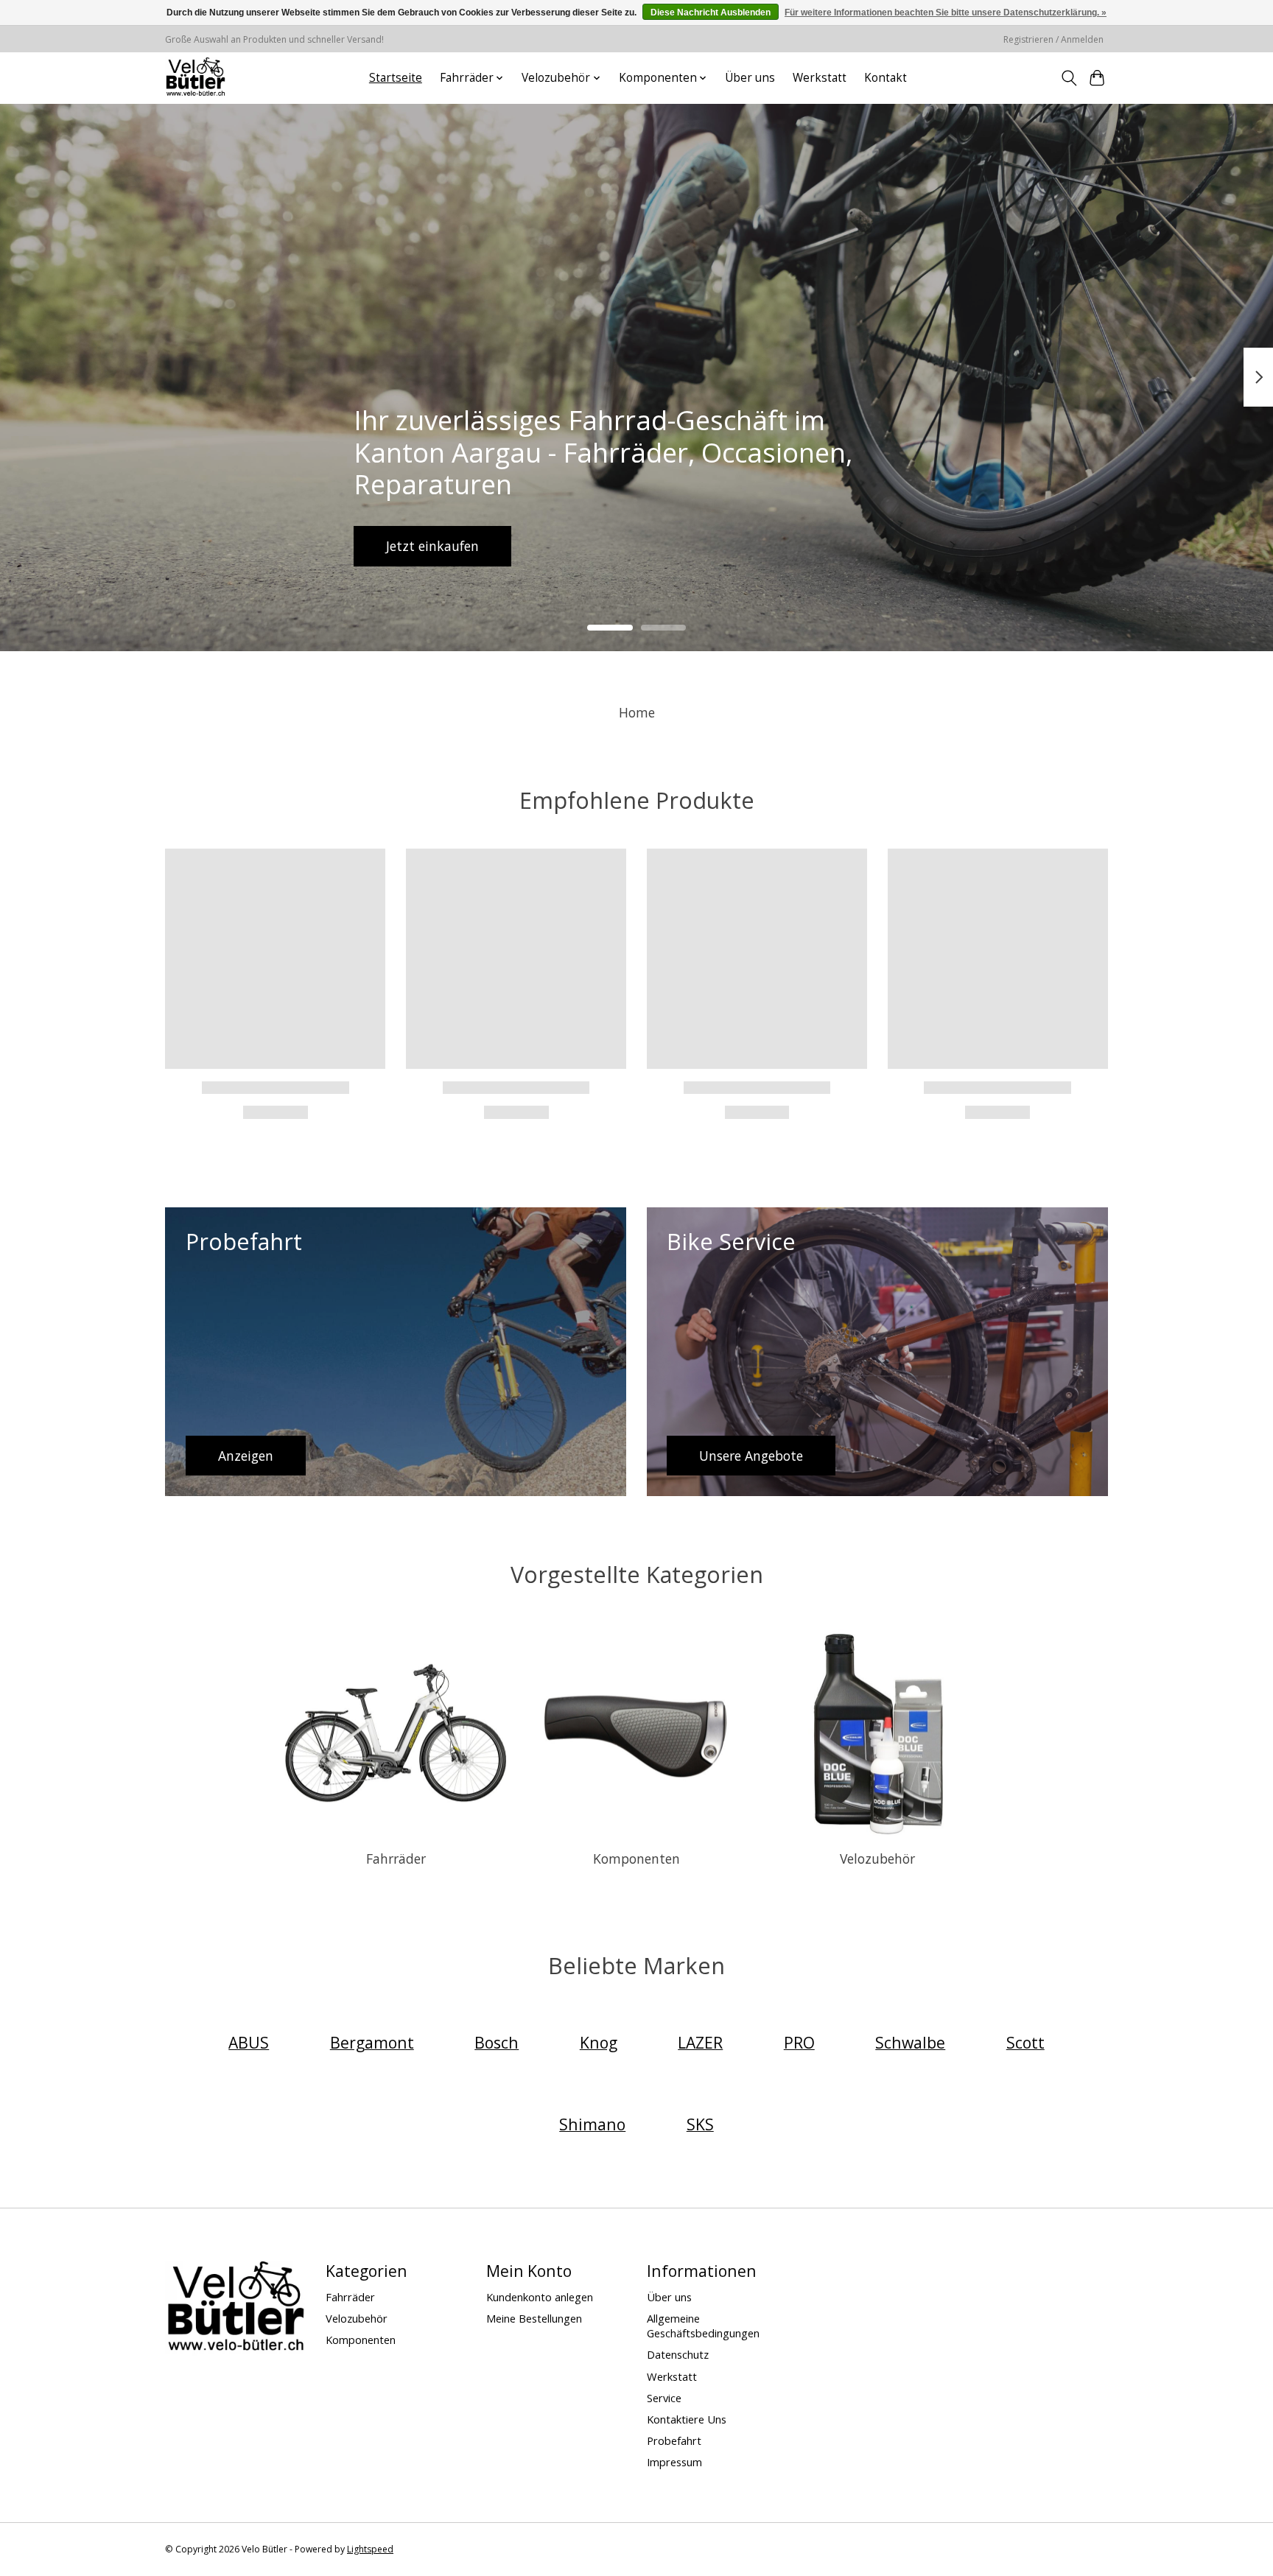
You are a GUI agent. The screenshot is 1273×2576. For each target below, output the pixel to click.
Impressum (674, 2462)
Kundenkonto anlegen (540, 2297)
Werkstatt (820, 78)
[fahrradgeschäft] (195, 78)
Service (664, 2398)
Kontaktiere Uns (687, 2419)
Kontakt (886, 78)
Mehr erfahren (636, 545)
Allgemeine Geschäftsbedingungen (703, 2326)
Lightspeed (370, 2549)
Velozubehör (877, 1859)
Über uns (750, 78)
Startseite (396, 78)
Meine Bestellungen (534, 2318)
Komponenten (636, 1859)
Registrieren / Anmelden (1053, 39)
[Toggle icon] (1069, 78)
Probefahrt (674, 2440)
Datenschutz (678, 2354)
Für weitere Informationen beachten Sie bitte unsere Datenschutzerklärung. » (946, 13)
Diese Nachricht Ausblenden (711, 13)
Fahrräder (396, 1859)
